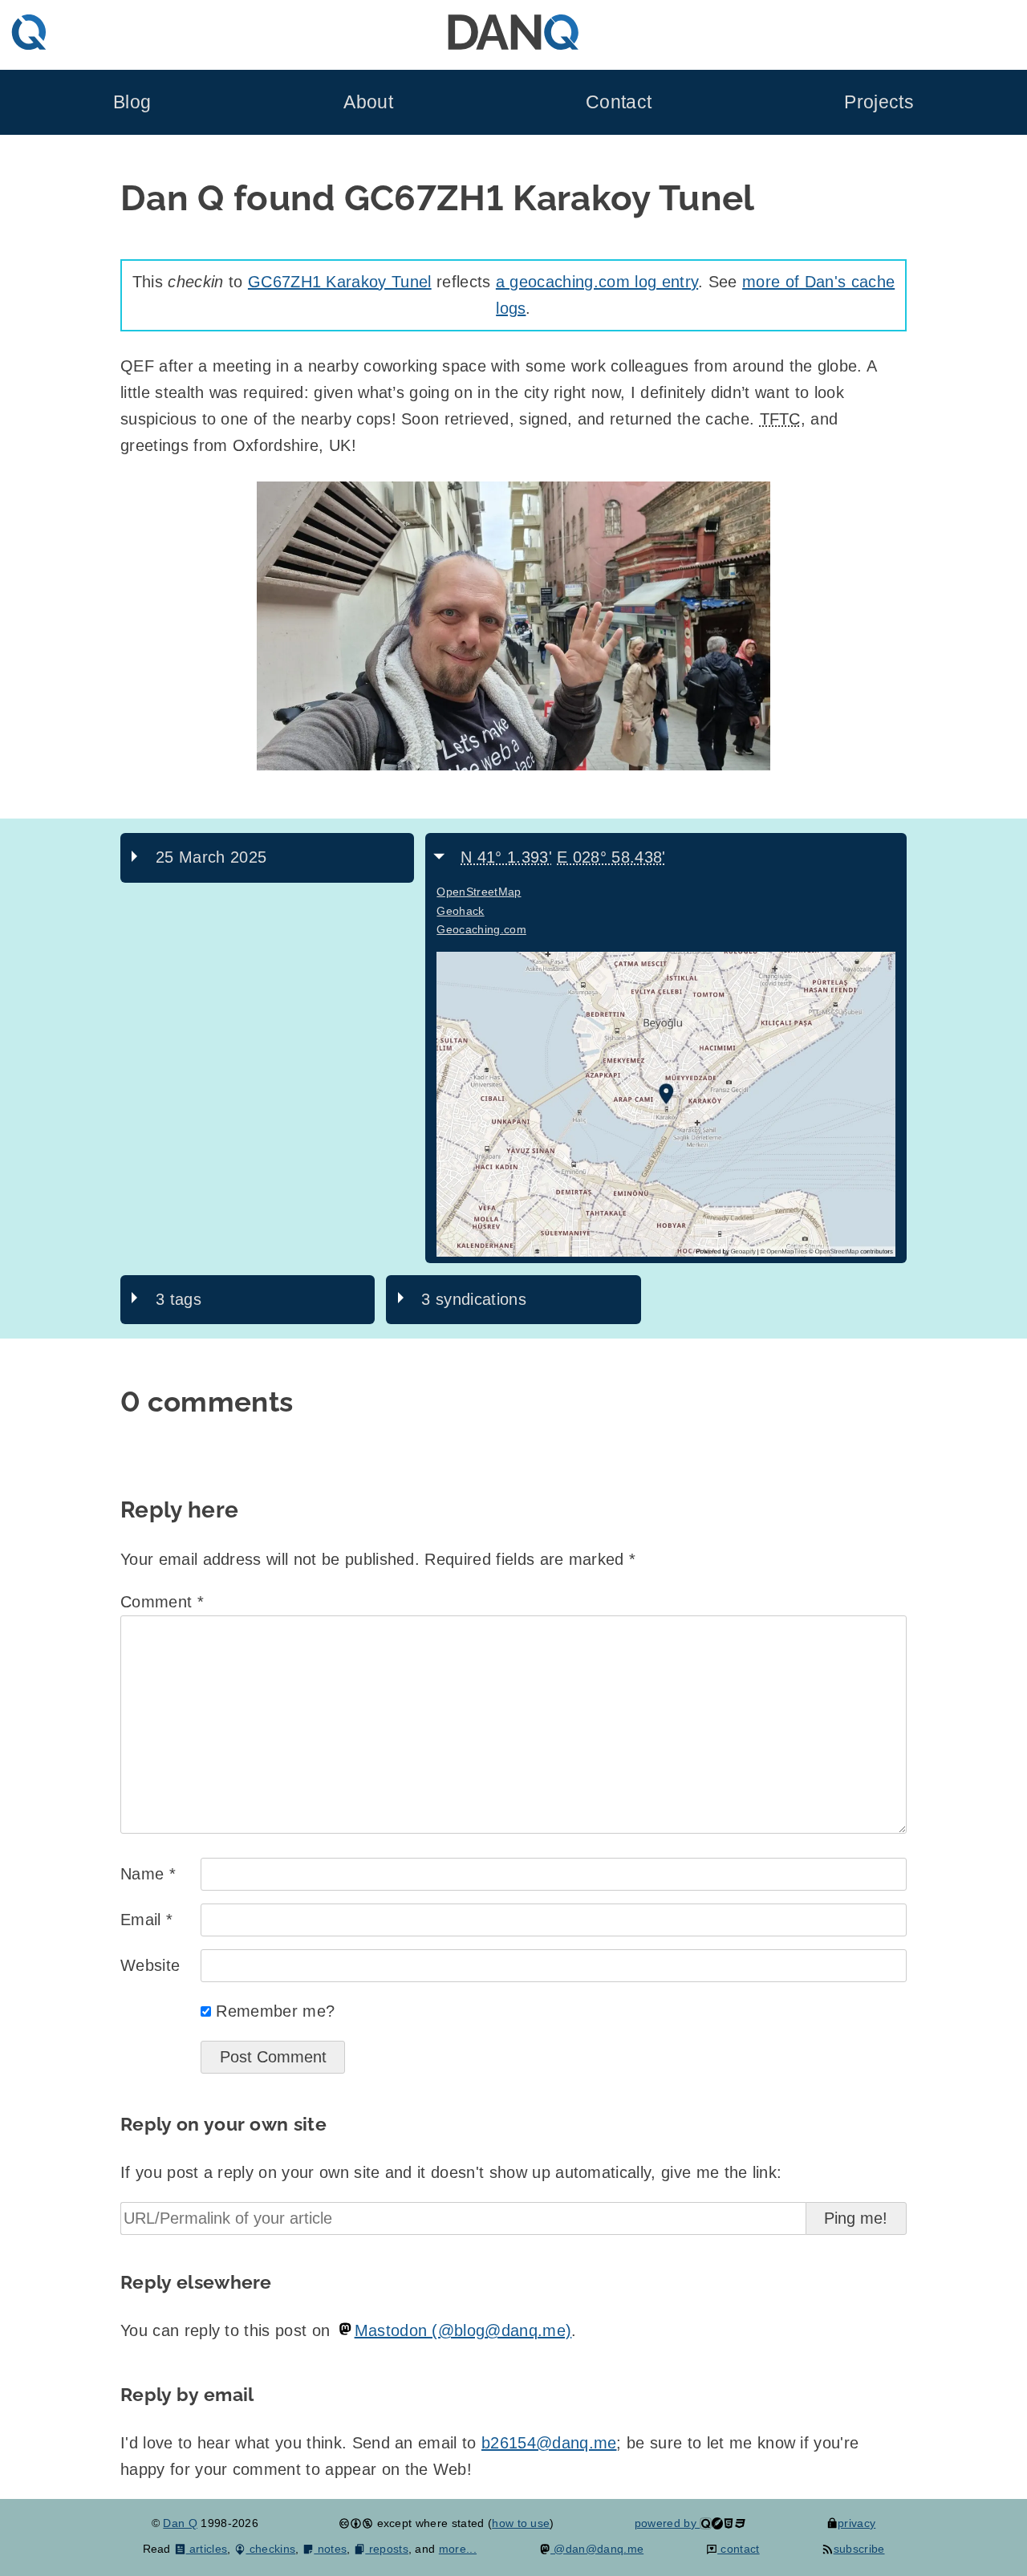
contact (739, 2549)
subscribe (859, 2549)
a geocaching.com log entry (597, 282)
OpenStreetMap (479, 892)
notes (330, 2549)
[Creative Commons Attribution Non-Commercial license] (356, 2523)
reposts (387, 2549)
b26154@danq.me (549, 2443)
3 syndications (473, 1299)
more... (458, 2549)
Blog (132, 102)
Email (146, 1920)
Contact (619, 102)
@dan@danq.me (597, 2549)
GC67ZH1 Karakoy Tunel (340, 282)
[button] (513, 626)
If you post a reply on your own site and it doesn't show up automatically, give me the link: (451, 2172)
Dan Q (180, 2523)
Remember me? (275, 2011)
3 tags (179, 1299)
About (368, 102)
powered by (668, 2523)
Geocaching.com (481, 929)
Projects (879, 102)
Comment (162, 1602)
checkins (270, 2549)
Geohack (460, 911)
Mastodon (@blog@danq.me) (463, 2330)
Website (150, 1965)
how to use (521, 2523)
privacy (857, 2523)
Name (148, 1874)
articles (207, 2549)
